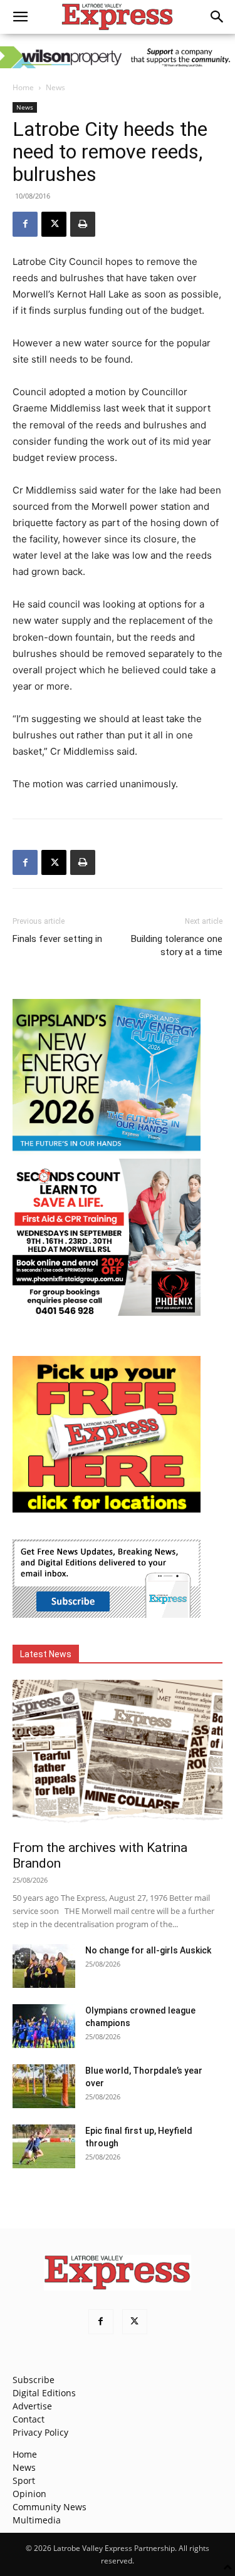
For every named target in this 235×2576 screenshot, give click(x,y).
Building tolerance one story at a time (177, 945)
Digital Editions (44, 2393)
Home (23, 87)
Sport (24, 2480)
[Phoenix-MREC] (107, 1312)
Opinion (29, 2494)
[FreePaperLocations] (107, 1509)
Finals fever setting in (57, 939)
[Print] (83, 224)
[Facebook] (25, 224)
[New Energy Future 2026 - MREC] (107, 1152)
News (55, 87)
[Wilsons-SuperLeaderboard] (118, 57)
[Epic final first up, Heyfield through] (44, 2146)
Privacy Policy (40, 2432)
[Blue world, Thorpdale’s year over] (44, 2086)
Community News (50, 2507)
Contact (29, 2419)
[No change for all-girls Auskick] (44, 1966)
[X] (54, 224)
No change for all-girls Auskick (148, 1950)
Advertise (32, 2406)
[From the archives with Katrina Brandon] (118, 1756)
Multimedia (37, 2520)
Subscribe (34, 2380)
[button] (20, 17)
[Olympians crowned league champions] (44, 2026)
